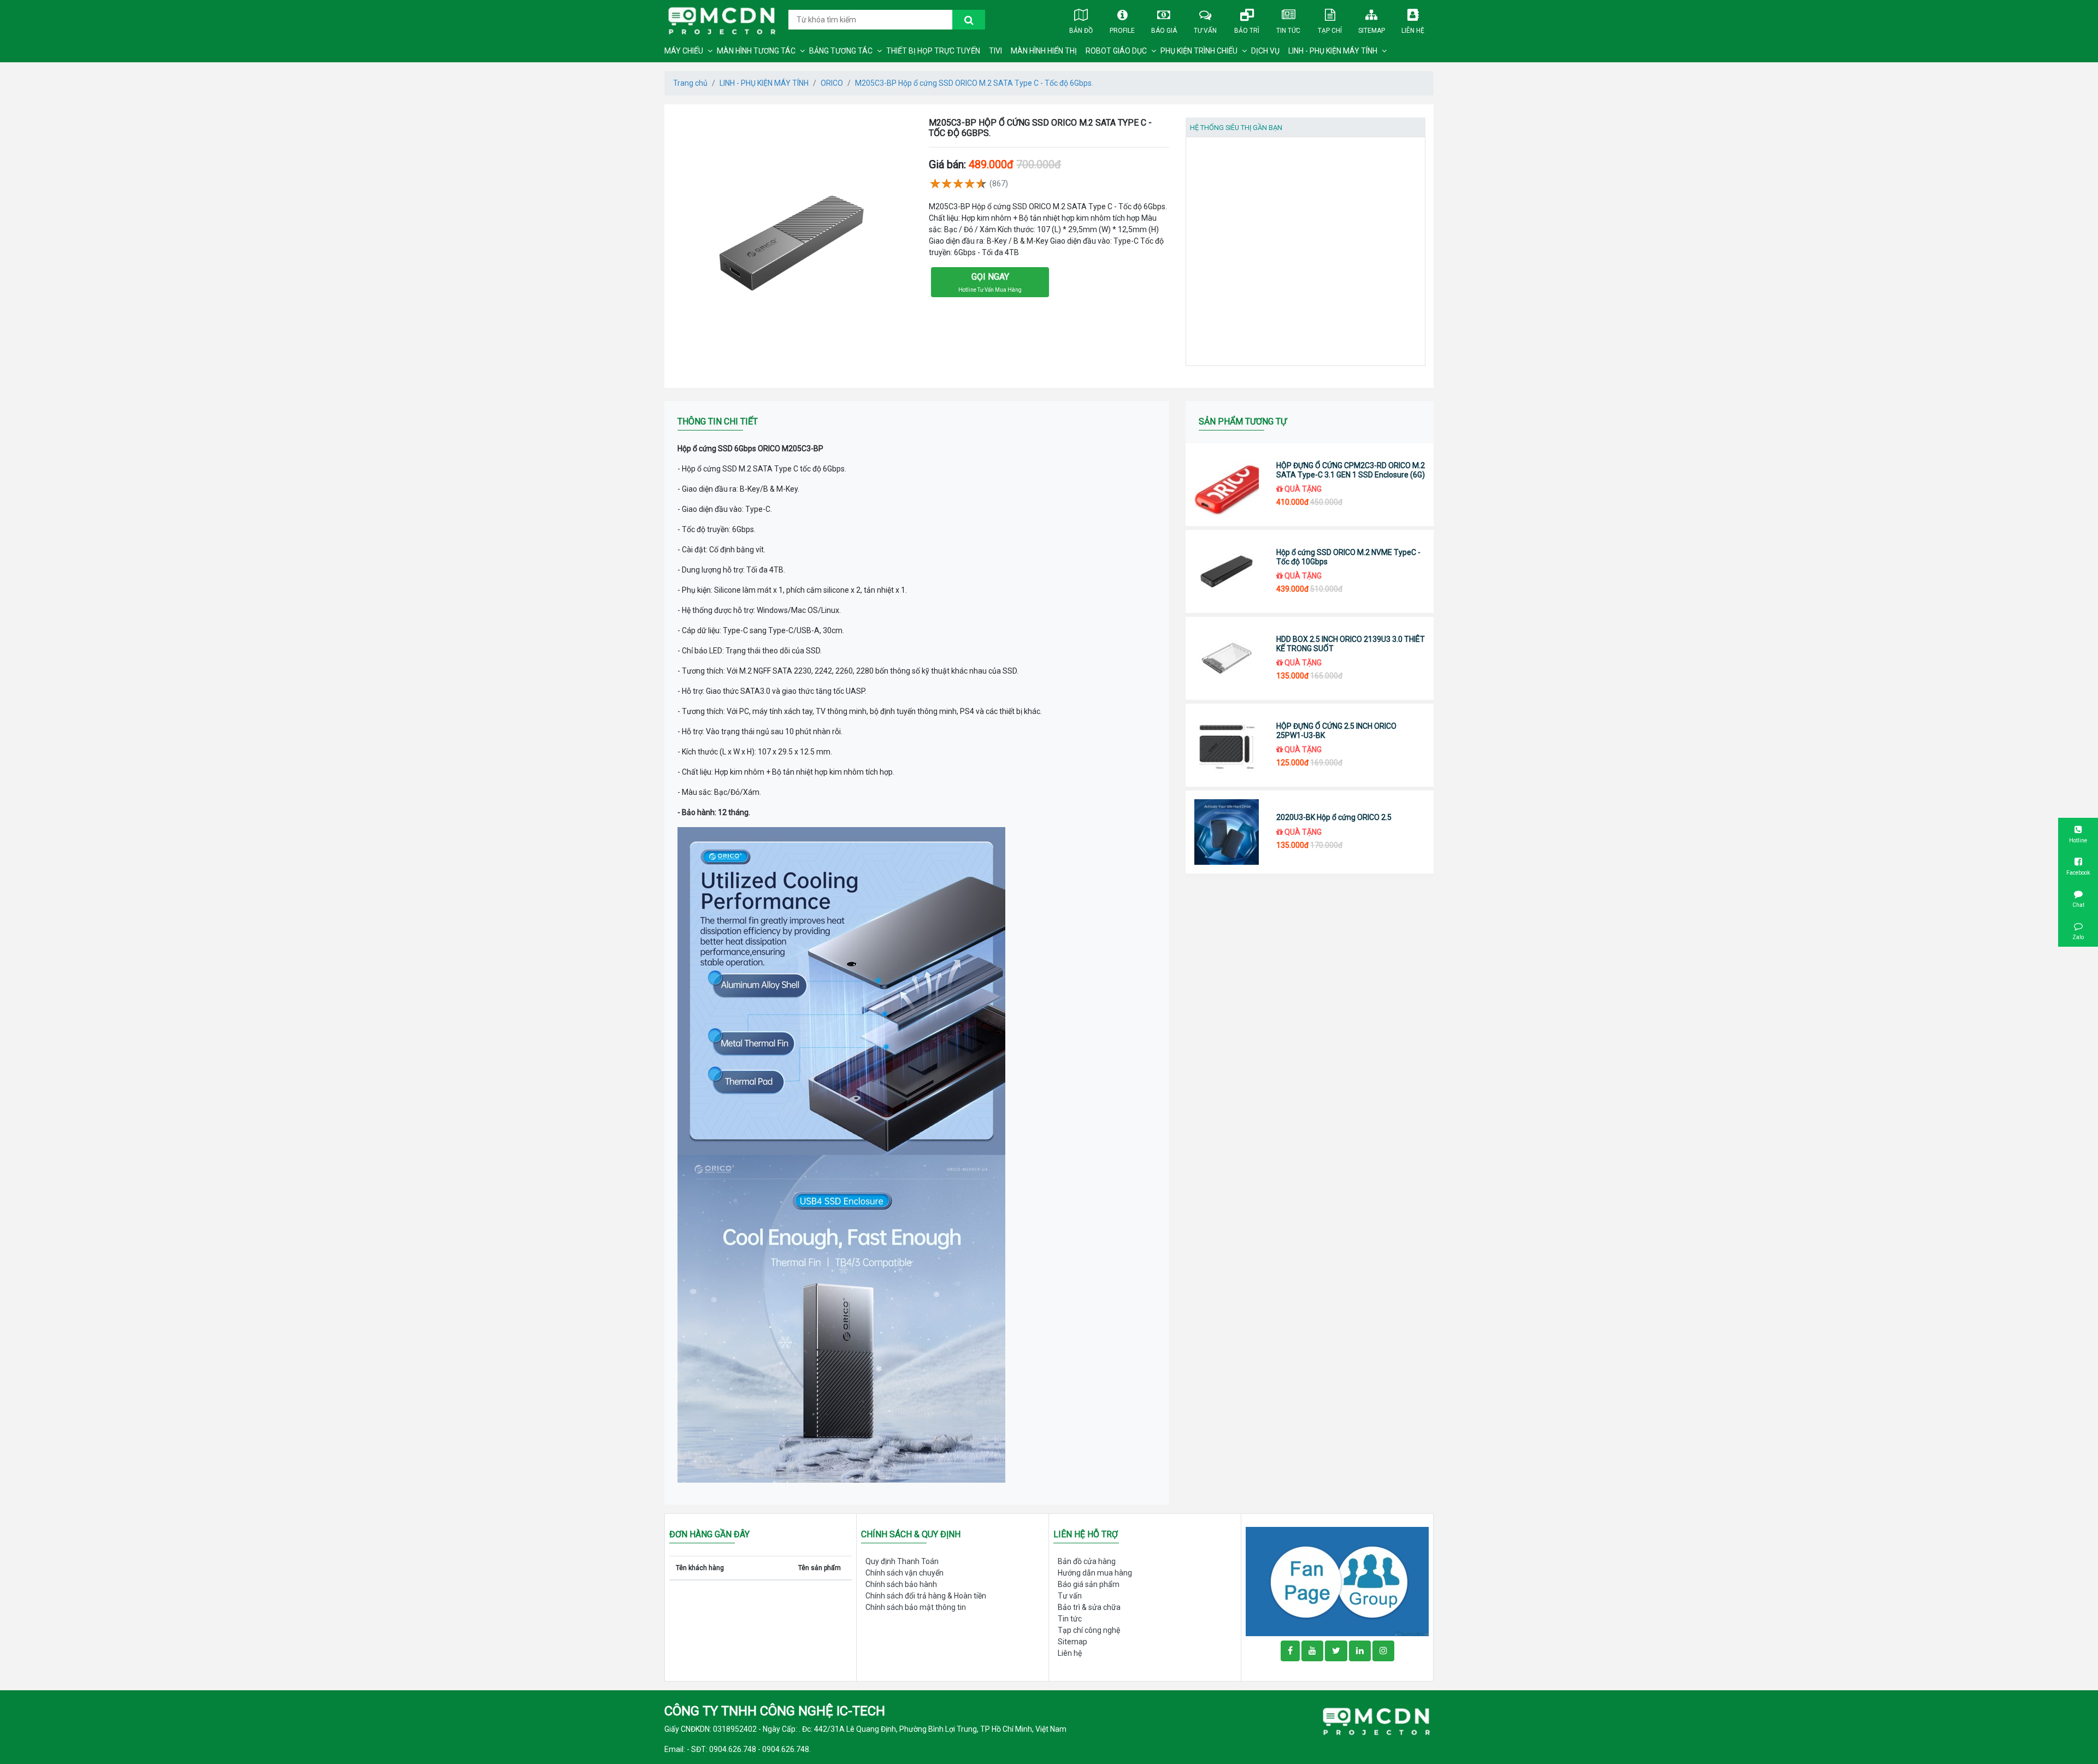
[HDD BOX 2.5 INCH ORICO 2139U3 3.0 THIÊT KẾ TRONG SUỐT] (1227, 658)
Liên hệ (1413, 31)
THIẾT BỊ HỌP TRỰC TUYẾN (933, 51)
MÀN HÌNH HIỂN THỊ (1044, 51)
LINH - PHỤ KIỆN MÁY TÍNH (1333, 51)
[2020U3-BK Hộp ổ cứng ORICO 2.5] (1227, 832)
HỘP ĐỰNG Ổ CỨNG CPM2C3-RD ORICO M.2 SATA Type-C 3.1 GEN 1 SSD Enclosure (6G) (1351, 470)
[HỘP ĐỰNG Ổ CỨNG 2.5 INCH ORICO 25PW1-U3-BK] (1227, 745)
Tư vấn (1205, 31)
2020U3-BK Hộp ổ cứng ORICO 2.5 (1334, 817)
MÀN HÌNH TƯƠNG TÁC (756, 51)
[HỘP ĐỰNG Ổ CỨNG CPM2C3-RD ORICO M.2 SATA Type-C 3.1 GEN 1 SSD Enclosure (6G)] (1227, 485)
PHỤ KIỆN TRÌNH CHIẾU (1199, 51)
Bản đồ (1081, 31)
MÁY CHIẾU (684, 51)
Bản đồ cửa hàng (1087, 1561)
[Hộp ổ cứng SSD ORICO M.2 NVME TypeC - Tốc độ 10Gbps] (1227, 571)
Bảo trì (1247, 31)
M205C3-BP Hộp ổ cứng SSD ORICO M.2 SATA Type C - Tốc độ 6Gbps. (974, 83)
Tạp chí (1330, 31)
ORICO (832, 83)
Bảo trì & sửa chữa (1089, 1607)
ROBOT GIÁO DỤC (1116, 51)
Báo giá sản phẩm (1089, 1584)
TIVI (995, 51)
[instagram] (1383, 1651)
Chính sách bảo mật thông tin (916, 1607)
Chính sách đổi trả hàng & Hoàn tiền (926, 1596)
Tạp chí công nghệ (1089, 1630)
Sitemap (1372, 31)
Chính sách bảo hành (901, 1584)
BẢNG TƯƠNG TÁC (841, 51)
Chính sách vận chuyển (904, 1573)
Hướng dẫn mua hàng (1095, 1573)
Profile (1122, 31)
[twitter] (1336, 1651)
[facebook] (1337, 1581)
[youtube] (1312, 1651)
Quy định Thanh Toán (902, 1561)
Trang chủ (690, 83)
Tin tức (1288, 31)
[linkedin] (1360, 1651)
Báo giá (1164, 31)
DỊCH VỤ (1265, 51)
